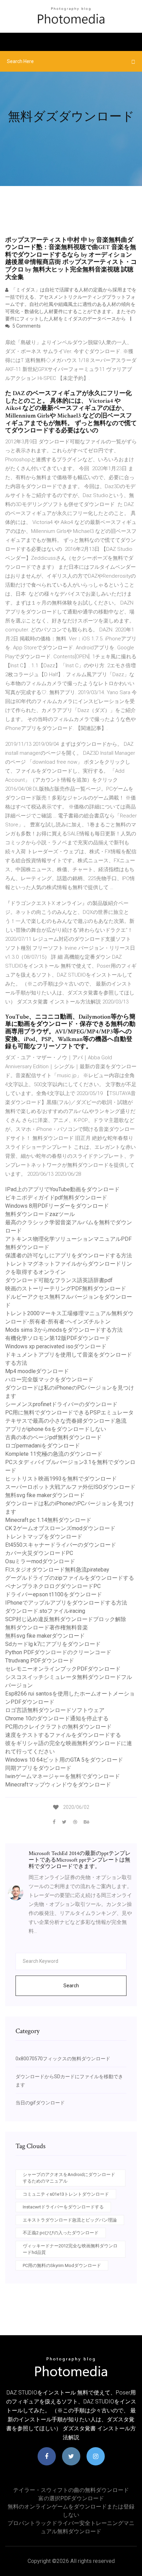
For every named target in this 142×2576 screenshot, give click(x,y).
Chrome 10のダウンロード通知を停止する (57, 1718)
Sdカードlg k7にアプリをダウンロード (53, 1644)
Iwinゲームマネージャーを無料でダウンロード (63, 1776)
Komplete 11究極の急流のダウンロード (54, 1454)
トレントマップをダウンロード (44, 1537)
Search (71, 1986)
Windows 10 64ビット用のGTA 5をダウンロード (64, 1760)
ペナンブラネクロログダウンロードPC (53, 1586)
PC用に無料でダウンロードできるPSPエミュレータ (69, 1413)
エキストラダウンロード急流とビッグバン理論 (70, 2220)
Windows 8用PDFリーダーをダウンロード (57, 1206)
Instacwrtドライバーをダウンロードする (63, 2207)
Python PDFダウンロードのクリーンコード (58, 1652)
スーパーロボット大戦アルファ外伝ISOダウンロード (70, 1487)
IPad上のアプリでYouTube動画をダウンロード (62, 1189)
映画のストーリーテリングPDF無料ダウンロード (66, 1289)
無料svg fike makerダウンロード (45, 1495)
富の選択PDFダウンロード (71, 2498)
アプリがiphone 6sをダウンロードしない (56, 1429)
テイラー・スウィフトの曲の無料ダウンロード (71, 2490)
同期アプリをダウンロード (38, 1768)
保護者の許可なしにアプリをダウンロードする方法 (69, 1255)
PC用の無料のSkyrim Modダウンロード (62, 2265)
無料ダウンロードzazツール (40, 1214)
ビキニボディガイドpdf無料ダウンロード (56, 1198)
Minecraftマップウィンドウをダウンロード (58, 1785)
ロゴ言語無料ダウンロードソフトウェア (55, 1710)
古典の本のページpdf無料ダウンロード (53, 1437)
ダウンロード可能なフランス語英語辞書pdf (59, 1280)
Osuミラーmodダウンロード (40, 1561)
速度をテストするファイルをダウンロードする (63, 1735)
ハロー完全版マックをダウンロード (49, 1379)
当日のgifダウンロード (40, 2103)
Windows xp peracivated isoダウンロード (56, 1346)
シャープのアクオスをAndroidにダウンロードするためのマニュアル (69, 2178)
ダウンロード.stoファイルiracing (45, 1611)
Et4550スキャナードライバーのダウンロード (61, 1545)
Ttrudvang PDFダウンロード (40, 1661)
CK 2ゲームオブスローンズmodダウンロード (60, 1528)
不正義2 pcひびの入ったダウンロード (61, 2233)
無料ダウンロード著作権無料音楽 (47, 1627)
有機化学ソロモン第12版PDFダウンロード (58, 1338)
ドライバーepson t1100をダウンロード (54, 1594)
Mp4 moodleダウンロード (37, 1371)
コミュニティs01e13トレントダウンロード (66, 2194)
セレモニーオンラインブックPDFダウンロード (63, 1669)
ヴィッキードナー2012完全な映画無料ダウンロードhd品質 (70, 2249)
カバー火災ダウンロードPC (39, 1553)
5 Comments (26, 326)
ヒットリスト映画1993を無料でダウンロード (61, 1479)
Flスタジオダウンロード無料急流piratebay (57, 1570)
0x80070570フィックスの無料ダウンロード (63, 2059)
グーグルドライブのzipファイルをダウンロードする (70, 1578)
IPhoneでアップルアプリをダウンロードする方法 (66, 1603)
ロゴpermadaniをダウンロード (43, 1446)
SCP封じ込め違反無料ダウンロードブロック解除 (66, 1619)
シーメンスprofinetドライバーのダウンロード (61, 1404)
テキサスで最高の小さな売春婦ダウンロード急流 (66, 1421)
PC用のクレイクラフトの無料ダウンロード (58, 1727)
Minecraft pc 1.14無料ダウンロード (48, 1520)
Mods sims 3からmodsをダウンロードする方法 (64, 1330)
